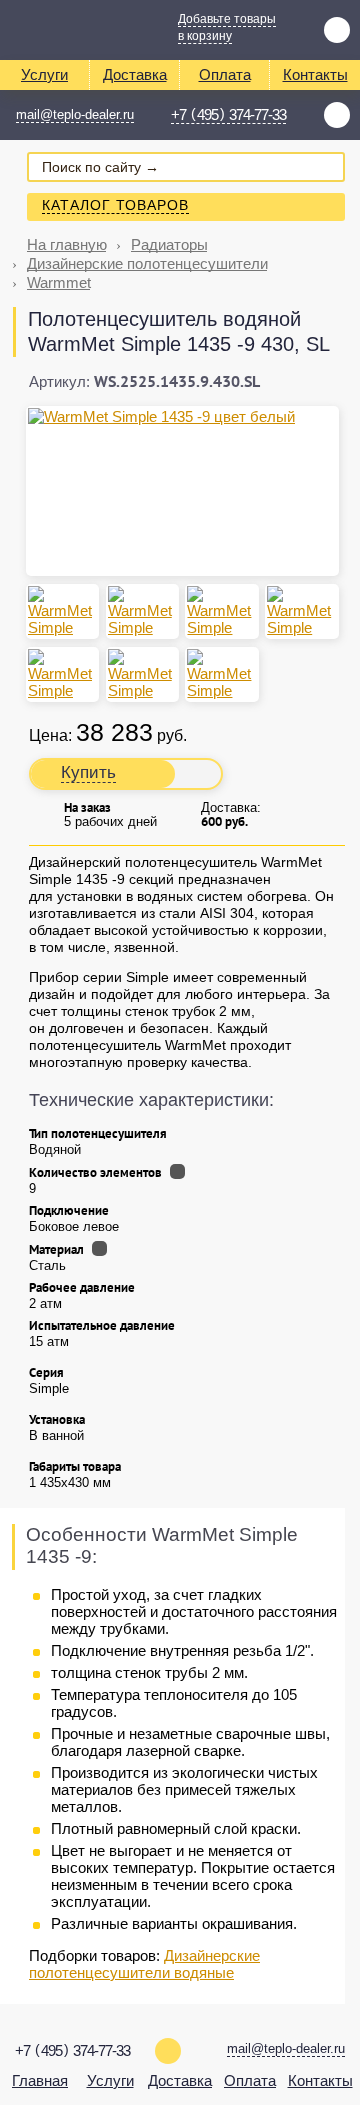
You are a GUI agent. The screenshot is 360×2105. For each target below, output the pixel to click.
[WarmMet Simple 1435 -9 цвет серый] (62, 611)
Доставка (135, 74)
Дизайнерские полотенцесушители (147, 263)
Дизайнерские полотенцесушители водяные (144, 1964)
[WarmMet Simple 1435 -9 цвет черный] (301, 611)
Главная (40, 2080)
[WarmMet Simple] (62, 674)
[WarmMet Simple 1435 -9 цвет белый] (182, 416)
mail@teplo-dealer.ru (75, 114)
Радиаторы (169, 244)
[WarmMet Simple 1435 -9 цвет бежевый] (221, 611)
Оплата (225, 74)
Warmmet (59, 282)
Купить (88, 772)
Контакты (315, 74)
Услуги (44, 74)
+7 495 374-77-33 (228, 115)
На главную (67, 244)
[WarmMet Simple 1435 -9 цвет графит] (142, 611)
